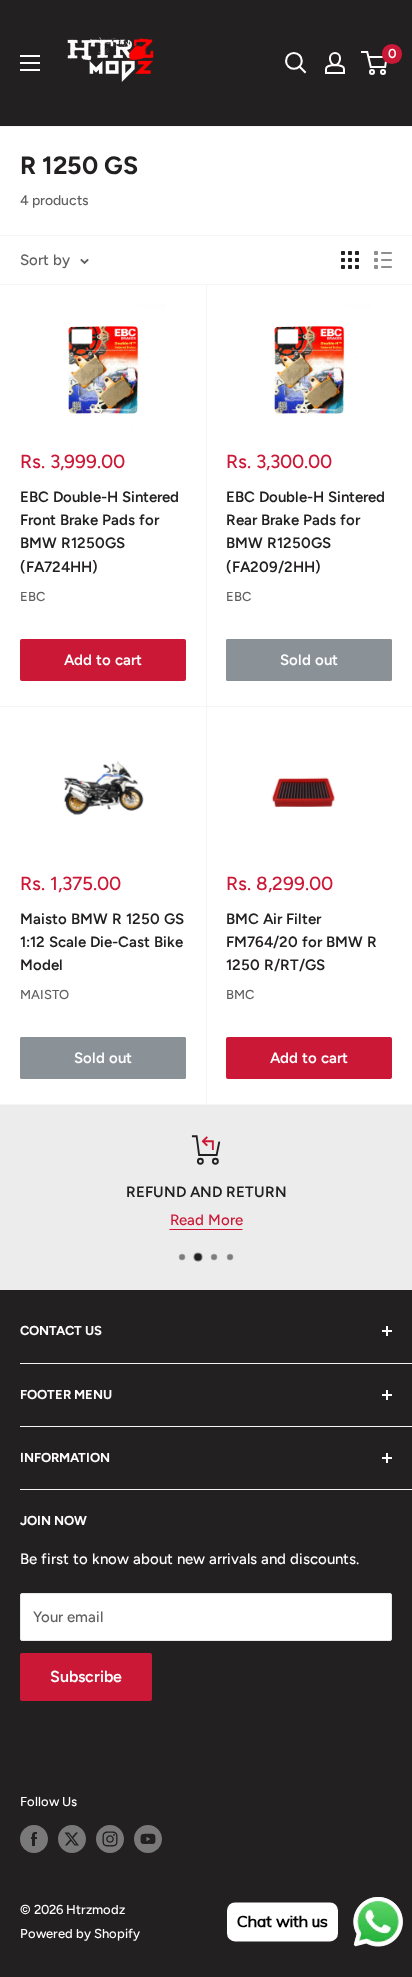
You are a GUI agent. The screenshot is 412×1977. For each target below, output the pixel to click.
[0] (375, 63)
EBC (32, 596)
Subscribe (86, 1676)
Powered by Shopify (80, 1933)
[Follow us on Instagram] (110, 1839)
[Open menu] (30, 63)
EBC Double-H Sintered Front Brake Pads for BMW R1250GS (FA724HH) (99, 532)
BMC (240, 994)
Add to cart (103, 660)
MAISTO (44, 994)
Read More (206, 1220)
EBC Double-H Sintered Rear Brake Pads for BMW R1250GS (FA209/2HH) (305, 532)
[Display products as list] (383, 260)
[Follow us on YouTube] (148, 1839)
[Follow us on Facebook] (34, 1839)
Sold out (309, 660)
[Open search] (296, 63)
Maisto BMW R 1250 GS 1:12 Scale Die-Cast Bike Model (102, 942)
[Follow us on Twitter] (72, 1839)
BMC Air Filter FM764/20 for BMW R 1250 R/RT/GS (301, 942)
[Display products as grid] (350, 260)
